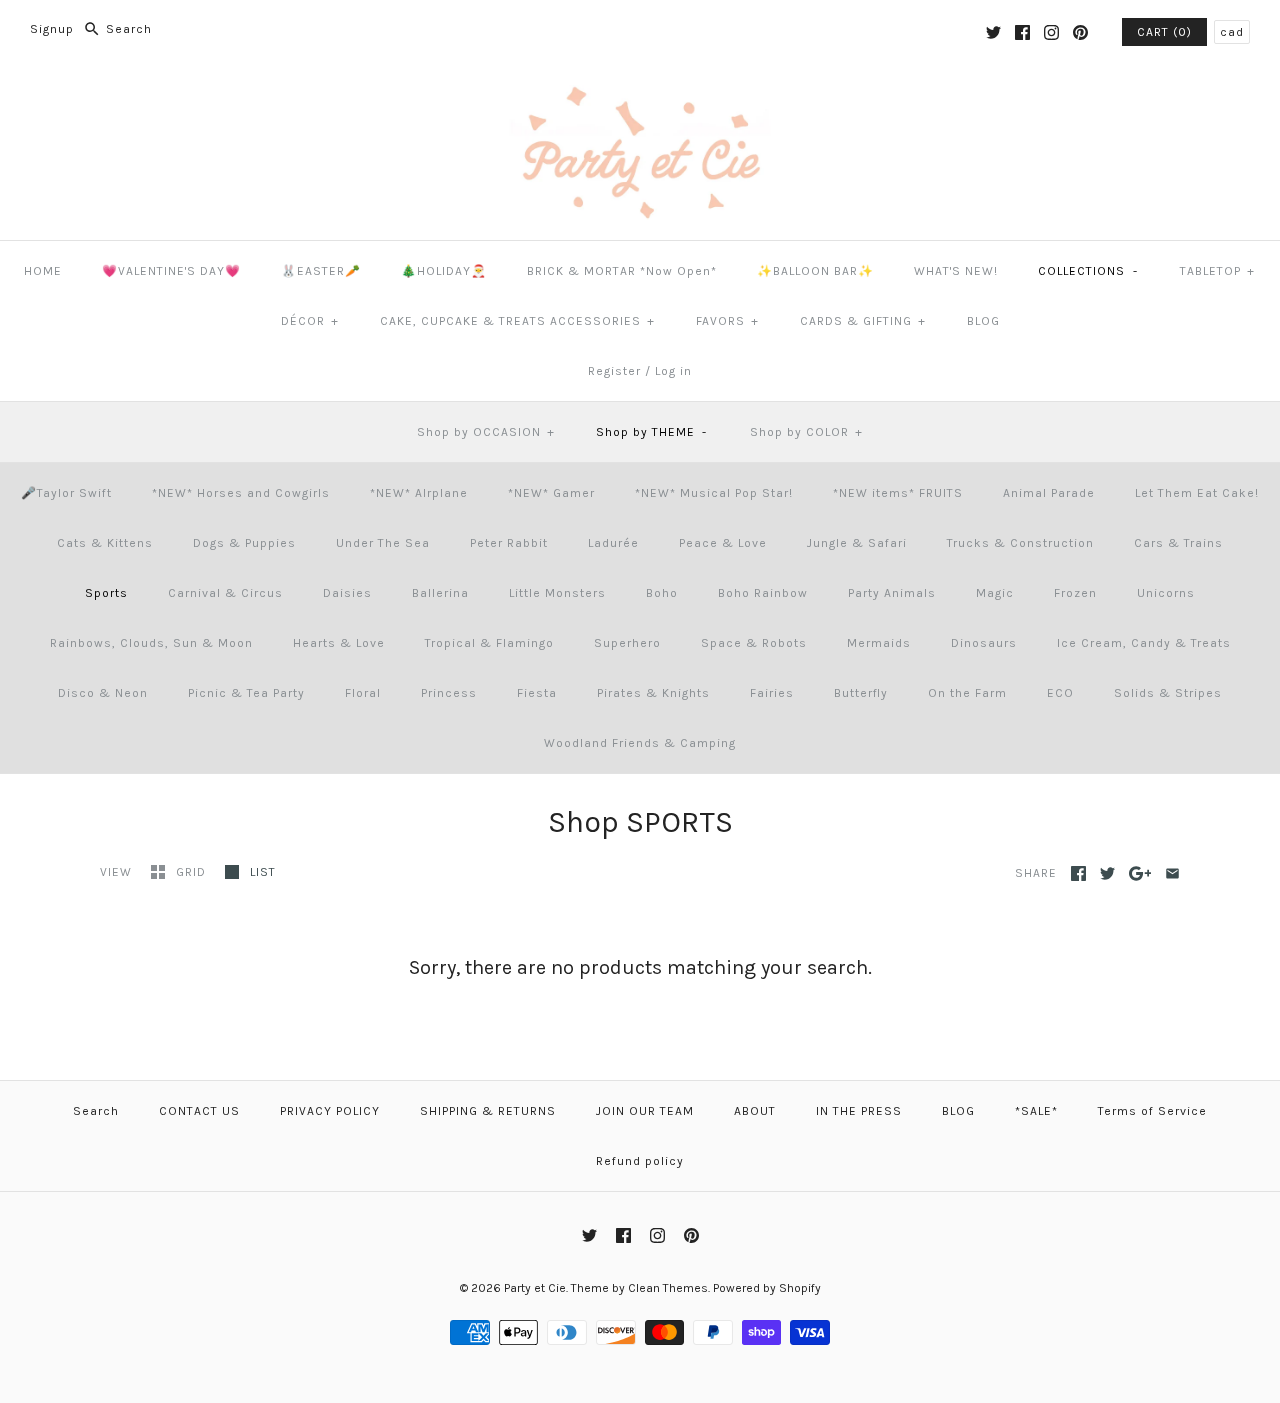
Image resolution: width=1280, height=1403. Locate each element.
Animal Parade (1049, 493)
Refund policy (640, 1161)
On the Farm (967, 693)
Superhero (627, 643)
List (263, 872)
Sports (106, 593)
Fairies (772, 693)
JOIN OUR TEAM (645, 1111)
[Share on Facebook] (1078, 873)
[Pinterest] (1080, 32)
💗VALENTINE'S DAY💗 (171, 271)
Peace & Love (723, 543)
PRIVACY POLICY (330, 1111)
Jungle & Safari (857, 543)
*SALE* (1036, 1111)
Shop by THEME (652, 432)
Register (614, 371)
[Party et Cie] (640, 97)
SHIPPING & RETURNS (488, 1111)
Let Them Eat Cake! (1197, 493)
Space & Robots (754, 643)
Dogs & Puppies (244, 543)
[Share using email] (1172, 873)
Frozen (1075, 593)
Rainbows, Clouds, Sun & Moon (151, 643)
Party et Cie (535, 1288)
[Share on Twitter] (1107, 873)
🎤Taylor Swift (66, 493)
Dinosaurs (984, 643)
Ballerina (440, 593)
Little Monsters (557, 593)
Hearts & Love (339, 643)
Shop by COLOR (806, 432)
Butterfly (861, 693)
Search (96, 1111)
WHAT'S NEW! (956, 271)
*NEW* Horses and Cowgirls (241, 493)
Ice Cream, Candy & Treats (1144, 643)
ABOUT (755, 1111)
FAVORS (727, 321)
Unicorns (1166, 593)
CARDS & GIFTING (863, 321)
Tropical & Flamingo (489, 643)
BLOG (983, 321)
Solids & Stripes (1168, 693)
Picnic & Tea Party (246, 693)
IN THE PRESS (859, 1111)
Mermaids (879, 643)
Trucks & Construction (1020, 543)
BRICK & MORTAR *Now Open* (622, 271)
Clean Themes (668, 1288)
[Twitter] (993, 32)
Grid (193, 872)
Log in (673, 371)
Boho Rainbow (763, 593)
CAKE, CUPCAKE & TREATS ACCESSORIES (517, 321)
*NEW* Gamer (551, 493)
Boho (662, 593)
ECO (1060, 693)
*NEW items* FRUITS (898, 493)
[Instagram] (1051, 32)
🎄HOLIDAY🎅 (444, 271)
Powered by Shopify (767, 1288)
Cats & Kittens (105, 543)
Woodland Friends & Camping (640, 743)
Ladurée (613, 543)
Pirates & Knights (653, 693)
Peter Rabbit (509, 543)
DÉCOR (310, 321)
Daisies (347, 593)
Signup (52, 29)
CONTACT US (199, 1111)
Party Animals (892, 593)
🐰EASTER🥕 (321, 271)
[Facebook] (1022, 32)
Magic (995, 593)
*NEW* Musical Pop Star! (714, 493)
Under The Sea (383, 543)
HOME (43, 271)
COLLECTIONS (1088, 271)
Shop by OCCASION (486, 432)
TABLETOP (1217, 271)
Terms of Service (1152, 1111)
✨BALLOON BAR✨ (815, 271)
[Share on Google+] (1140, 873)
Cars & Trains (1178, 543)
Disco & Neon (103, 693)
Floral (363, 693)
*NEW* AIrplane (419, 493)
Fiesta (537, 693)
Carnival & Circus (225, 593)
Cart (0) (1164, 32)
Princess (449, 693)
